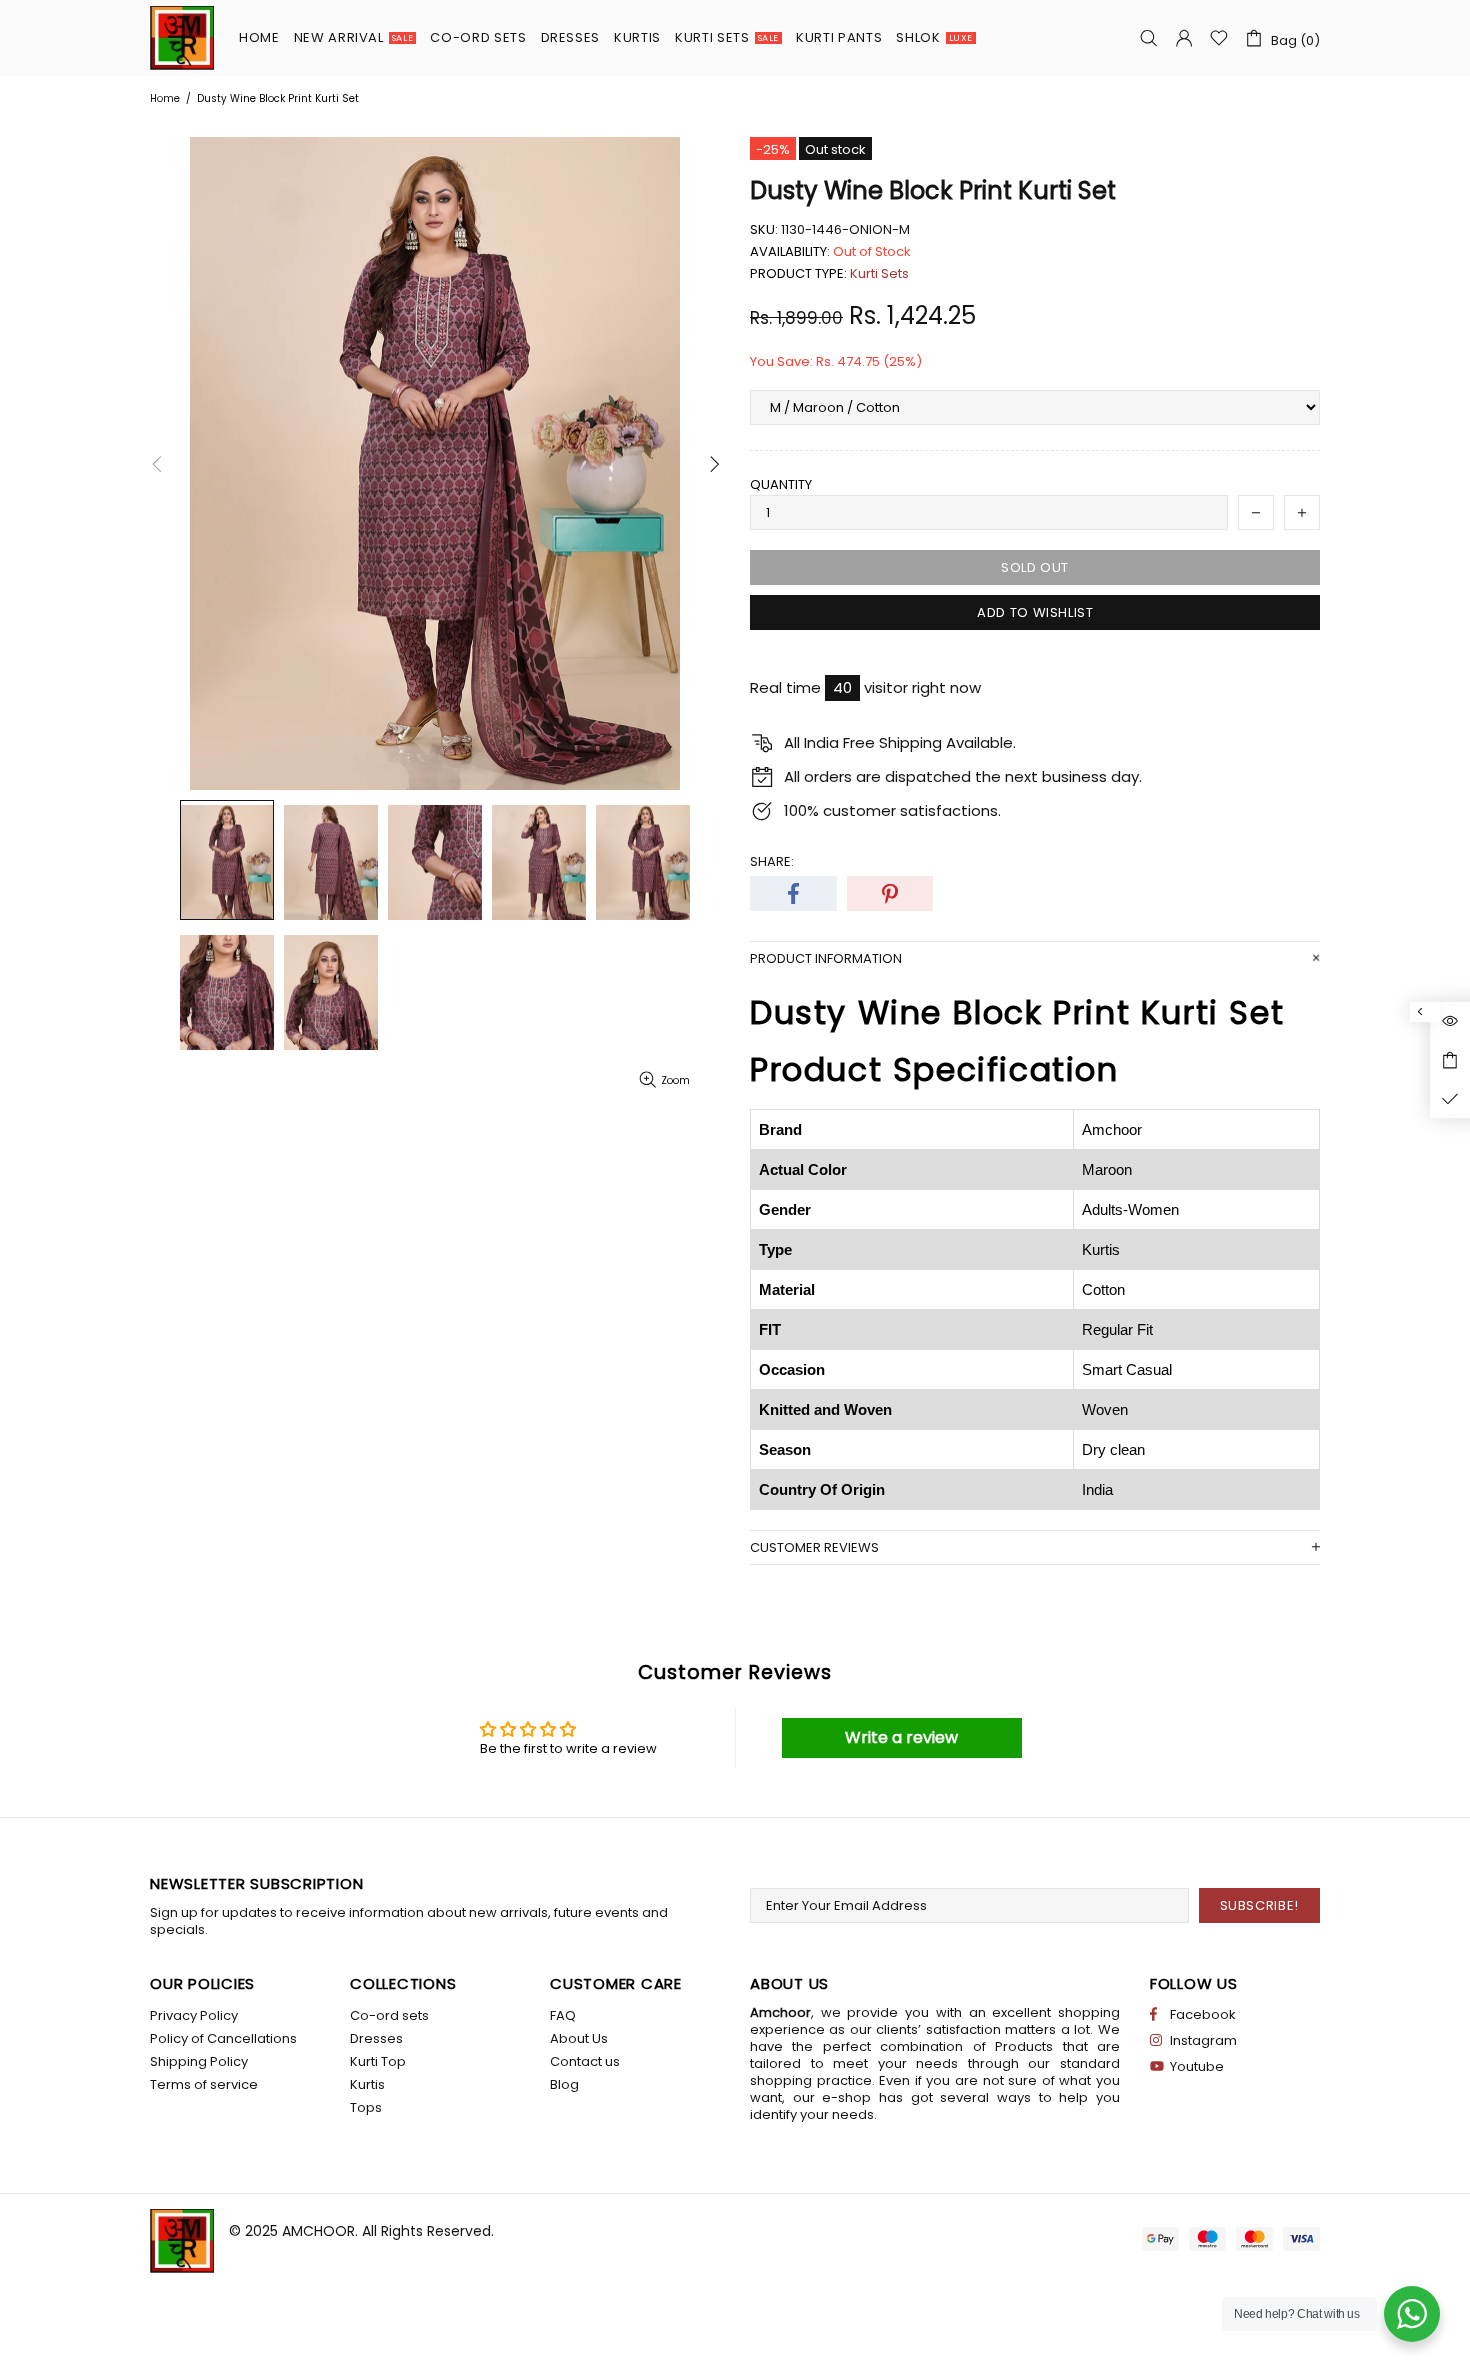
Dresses (376, 2038)
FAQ (563, 2015)
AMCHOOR (318, 2231)
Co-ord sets (389, 2015)
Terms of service (204, 2084)
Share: (772, 861)
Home (165, 98)
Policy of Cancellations (223, 2038)
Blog (564, 2084)
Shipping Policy (199, 2061)
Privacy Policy (194, 2015)
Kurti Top (378, 2061)
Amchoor (182, 38)
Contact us (585, 2061)
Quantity (781, 484)
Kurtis (367, 2084)
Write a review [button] (901, 1737)
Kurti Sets (879, 273)
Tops (366, 2107)
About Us (579, 2038)
